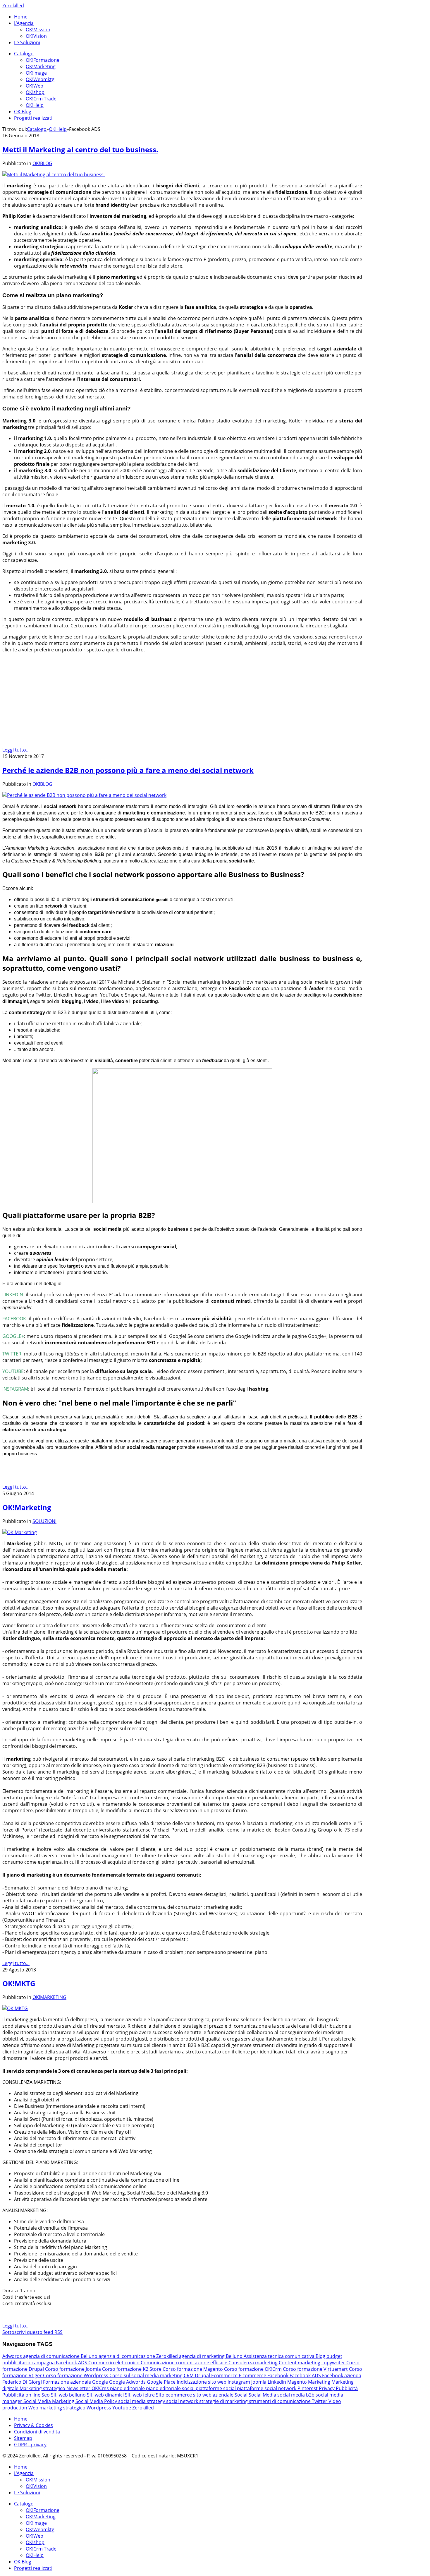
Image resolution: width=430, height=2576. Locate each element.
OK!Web (35, 86)
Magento (298, 2382)
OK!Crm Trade (41, 99)
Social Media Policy (97, 2401)
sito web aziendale (214, 2395)
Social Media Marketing (49, 2401)
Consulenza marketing (254, 2363)
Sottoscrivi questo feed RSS (32, 2332)
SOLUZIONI (44, 1521)
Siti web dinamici (106, 2395)
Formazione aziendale (68, 2382)
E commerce (253, 2375)
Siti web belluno (69, 2395)
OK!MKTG (19, 1983)
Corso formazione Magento (193, 2369)
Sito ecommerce (174, 2395)
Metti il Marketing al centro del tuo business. (80, 149)
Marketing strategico (43, 2388)
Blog (321, 2356)
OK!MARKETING (49, 1997)
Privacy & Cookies (33, 2425)
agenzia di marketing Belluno (211, 2356)
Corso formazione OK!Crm (253, 2369)
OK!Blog (23, 112)
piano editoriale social (171, 2388)
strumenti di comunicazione (280, 2401)
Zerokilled (13, 6)
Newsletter (79, 2388)
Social (242, 2395)
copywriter (334, 2363)
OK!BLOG (42, 163)
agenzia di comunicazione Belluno (61, 2356)
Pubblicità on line (22, 2395)
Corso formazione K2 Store (132, 2369)
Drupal (203, 2375)
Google (101, 2382)
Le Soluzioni (27, 42)
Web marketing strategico (57, 2408)
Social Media (263, 2395)
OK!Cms (101, 2388)
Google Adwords (128, 2382)
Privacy (327, 2388)
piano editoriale (128, 2388)
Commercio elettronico (115, 2363)
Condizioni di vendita (37, 2432)
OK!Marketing (41, 66)
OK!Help (35, 105)
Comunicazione (158, 2363)
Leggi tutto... (16, 750)
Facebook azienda (342, 2375)
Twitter (320, 2401)
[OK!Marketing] (20, 1532)
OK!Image (36, 73)
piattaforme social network (267, 2388)
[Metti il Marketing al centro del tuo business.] (54, 174)
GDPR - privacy (30, 2445)
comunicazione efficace (202, 2363)
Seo (46, 2395)
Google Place (162, 2382)
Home (21, 17)
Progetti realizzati (33, 118)
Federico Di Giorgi (23, 2382)
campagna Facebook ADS (60, 2363)
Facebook (278, 2375)
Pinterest (308, 2388)
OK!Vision (36, 36)
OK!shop (35, 92)
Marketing (320, 2382)
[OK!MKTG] (15, 2008)
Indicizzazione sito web (202, 2382)
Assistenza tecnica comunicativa (280, 2356)
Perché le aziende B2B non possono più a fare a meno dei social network (128, 770)
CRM (189, 2375)
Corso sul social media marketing (147, 2375)
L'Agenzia (24, 23)
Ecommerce (225, 2375)
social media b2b (296, 2395)
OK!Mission (38, 30)
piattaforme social (216, 2388)
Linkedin (277, 2382)
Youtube (122, 2408)
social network (183, 2401)
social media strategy (142, 2401)
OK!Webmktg (40, 79)
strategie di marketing (224, 2401)
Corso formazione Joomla (74, 2369)
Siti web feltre (140, 2395)
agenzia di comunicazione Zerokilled (139, 2356)
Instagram (239, 2382)
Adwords (13, 2356)
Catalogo (24, 54)
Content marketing (300, 2363)
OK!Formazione (43, 60)
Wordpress (99, 2408)
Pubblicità (347, 2388)
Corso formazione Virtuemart (316, 2369)
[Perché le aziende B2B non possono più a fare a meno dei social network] (84, 795)
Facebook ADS (306, 2375)
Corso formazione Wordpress (76, 2375)
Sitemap (23, 2438)
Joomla (259, 2382)
